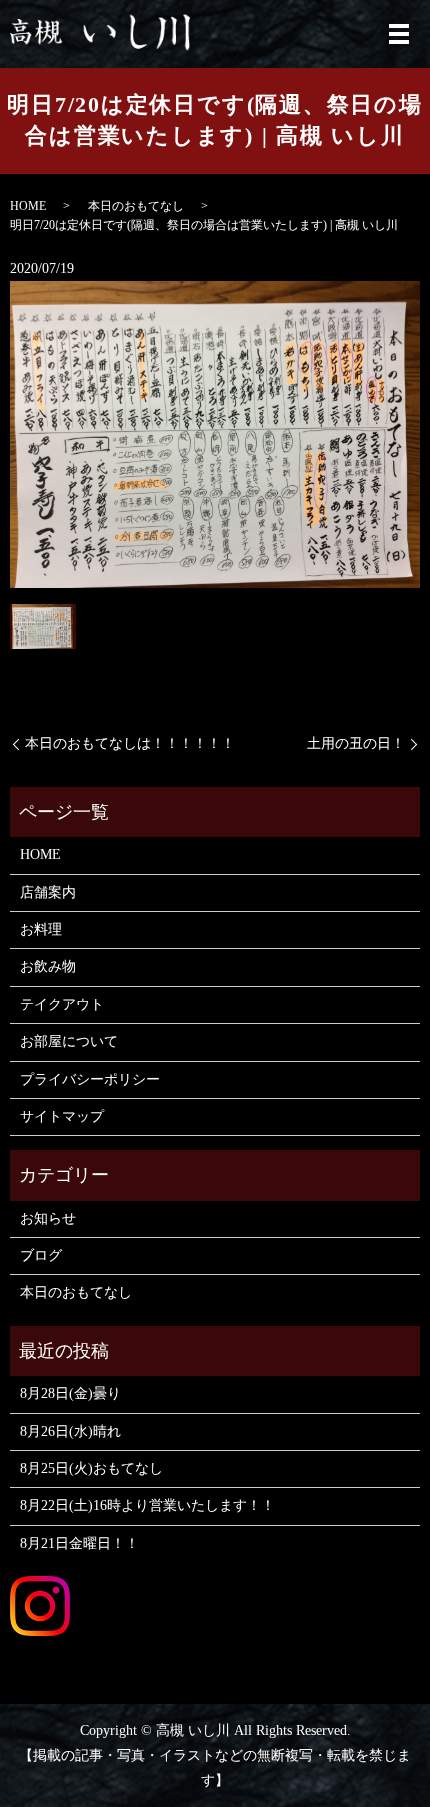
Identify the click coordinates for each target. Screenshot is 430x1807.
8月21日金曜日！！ (79, 1543)
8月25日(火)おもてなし (91, 1468)
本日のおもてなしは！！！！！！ (130, 743)
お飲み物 (48, 966)
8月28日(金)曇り (70, 1393)
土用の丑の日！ (356, 743)
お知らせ (48, 1218)
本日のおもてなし (136, 206)
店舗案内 (48, 892)
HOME (28, 206)
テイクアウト (62, 1004)
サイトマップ (62, 1116)
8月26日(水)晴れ (70, 1431)
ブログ (41, 1255)
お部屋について (69, 1041)
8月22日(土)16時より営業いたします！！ (147, 1505)
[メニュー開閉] (399, 34)
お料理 (41, 929)
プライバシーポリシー (90, 1079)
